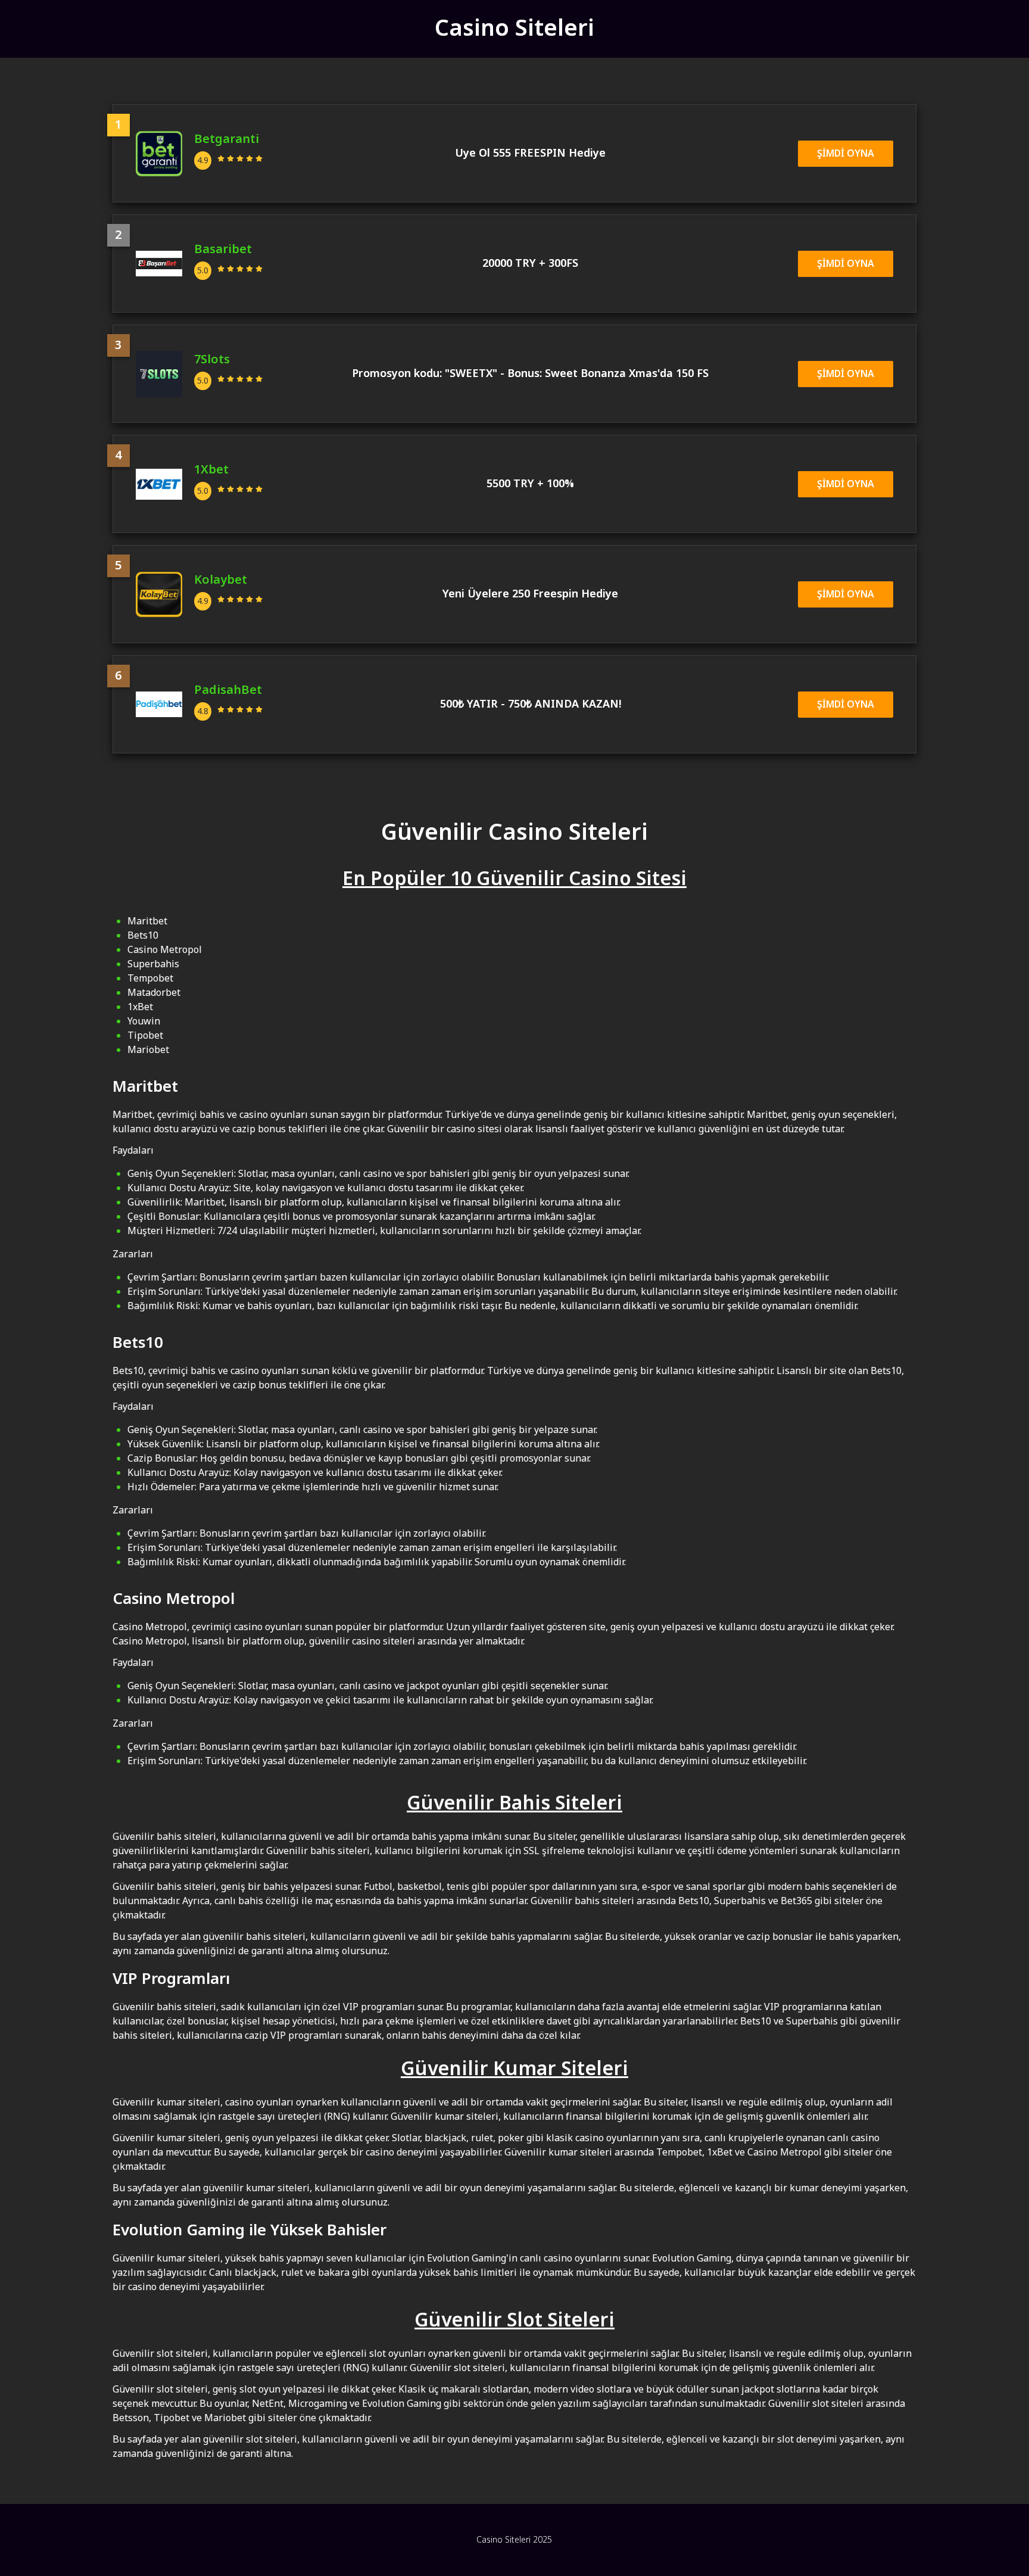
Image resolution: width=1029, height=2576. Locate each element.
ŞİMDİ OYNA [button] (846, 154)
